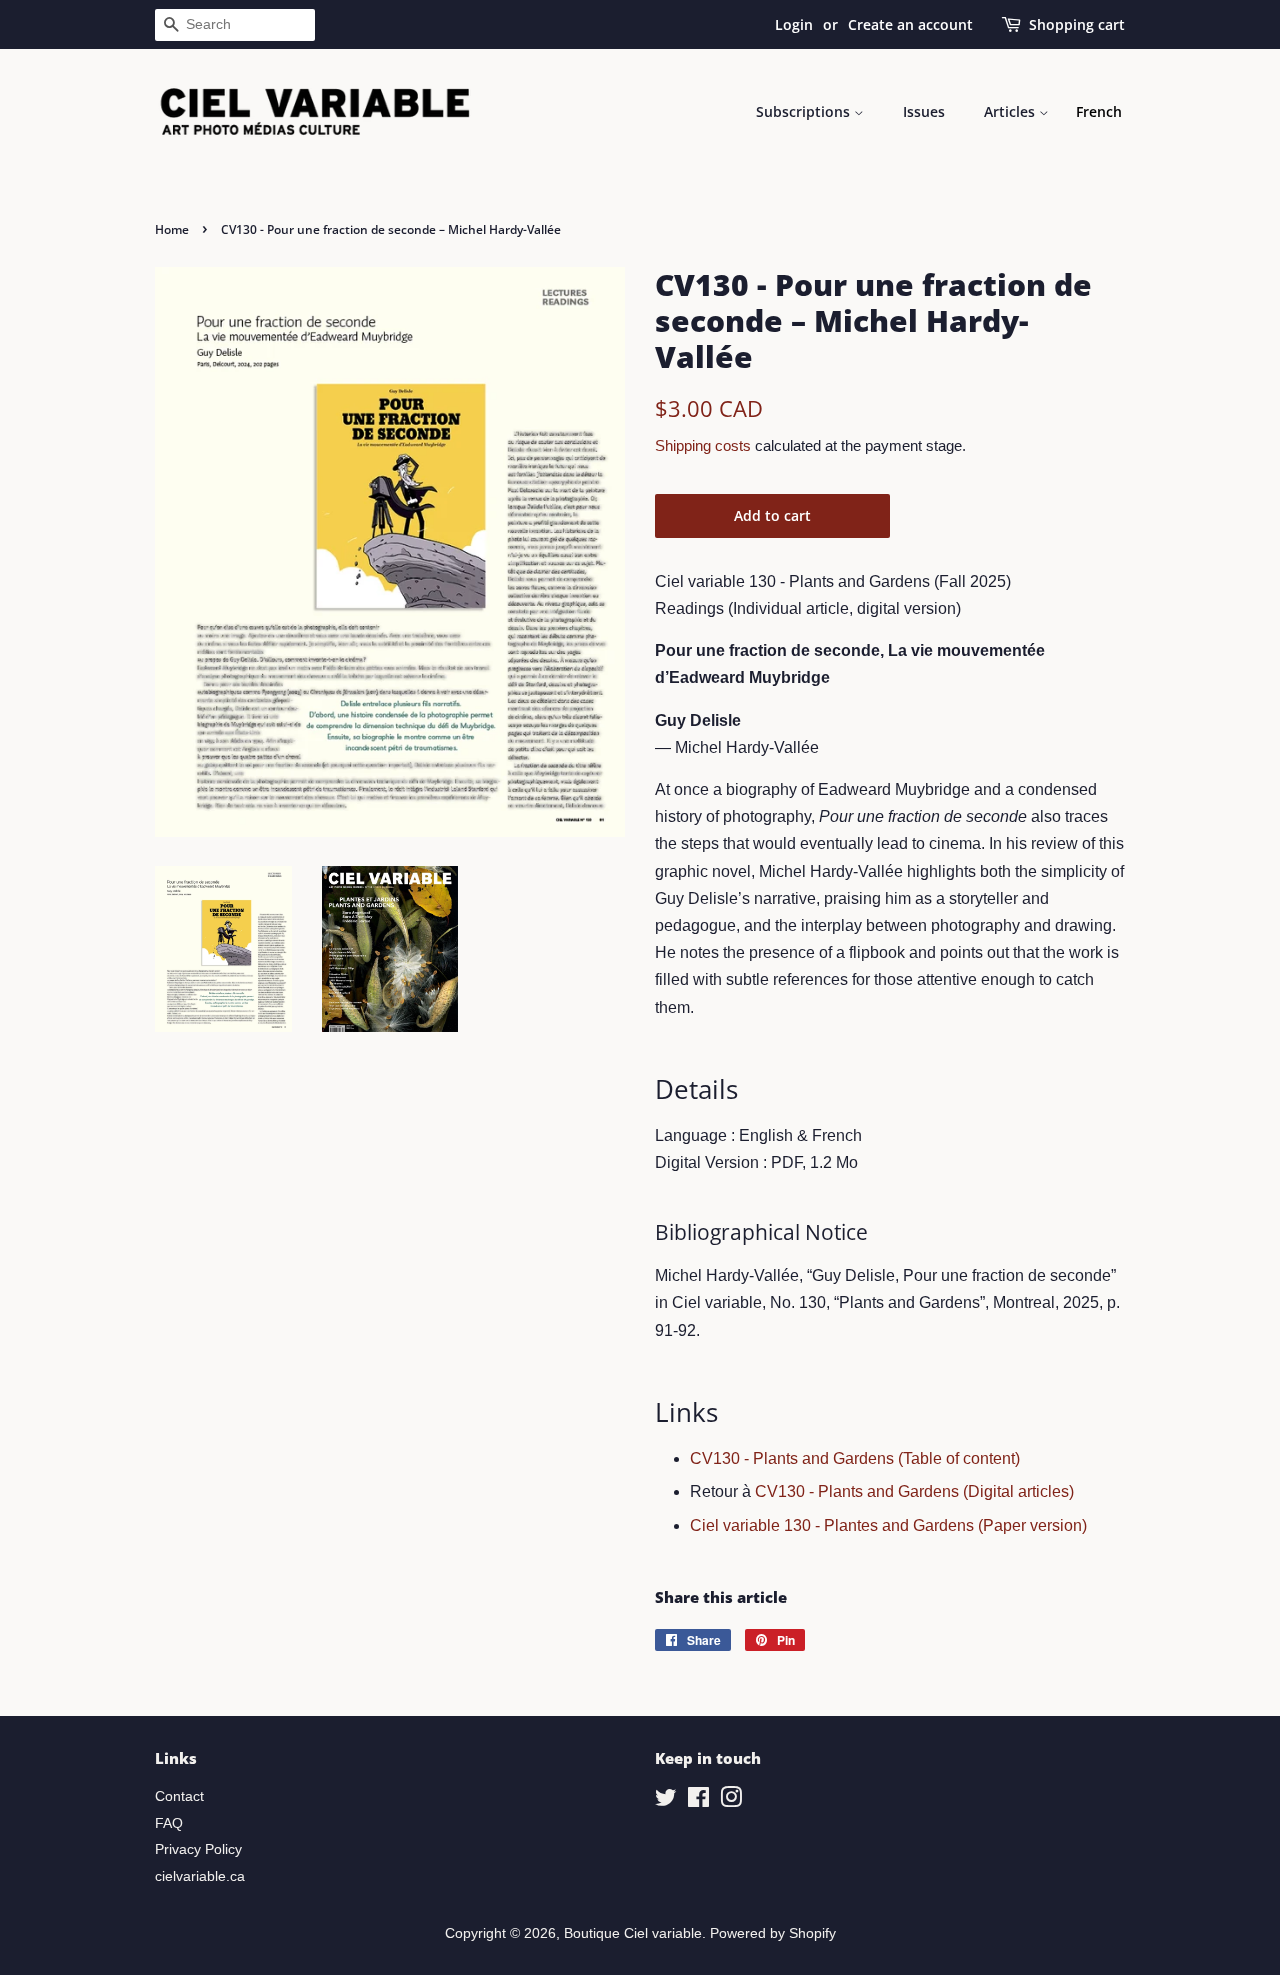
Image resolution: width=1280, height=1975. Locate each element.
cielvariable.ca (200, 1876)
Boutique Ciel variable (633, 1933)
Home (172, 229)
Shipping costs (703, 445)
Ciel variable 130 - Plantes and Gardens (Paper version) (888, 1525)
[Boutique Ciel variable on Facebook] (698, 1801)
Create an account (910, 24)
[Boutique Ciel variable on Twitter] (666, 1801)
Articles (1011, 111)
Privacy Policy (198, 1849)
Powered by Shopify (773, 1933)
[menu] (1099, 112)
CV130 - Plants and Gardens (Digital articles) (914, 1491)
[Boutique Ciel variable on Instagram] (731, 1801)
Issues (924, 111)
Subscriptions (805, 111)
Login (794, 24)
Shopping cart (1077, 24)
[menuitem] (1099, 112)
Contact (179, 1796)
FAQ (169, 1823)
